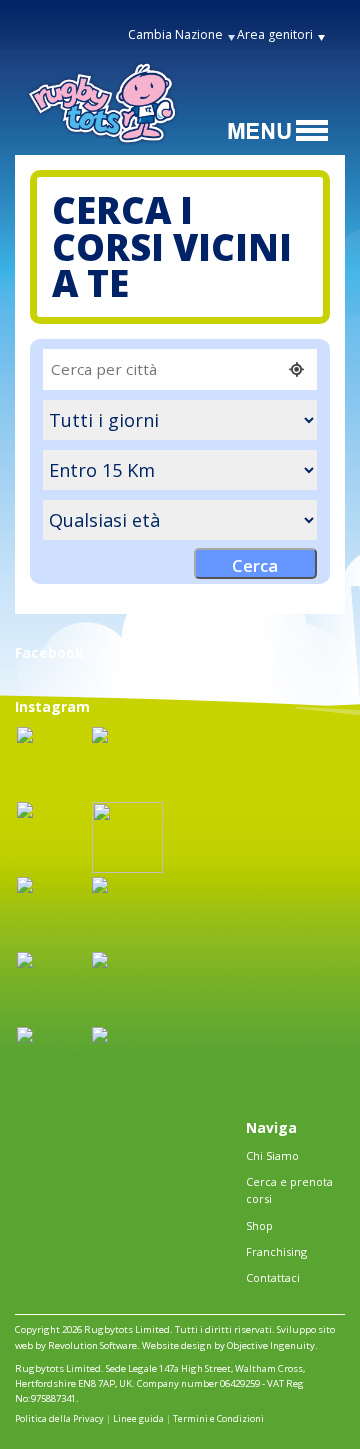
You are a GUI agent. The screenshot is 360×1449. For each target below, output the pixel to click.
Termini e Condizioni (218, 1418)
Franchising (276, 1251)
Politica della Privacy (59, 1418)
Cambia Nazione (175, 34)
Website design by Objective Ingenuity (228, 1345)
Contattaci (273, 1277)
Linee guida (138, 1418)
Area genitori (275, 34)
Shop (259, 1225)
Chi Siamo (272, 1155)
